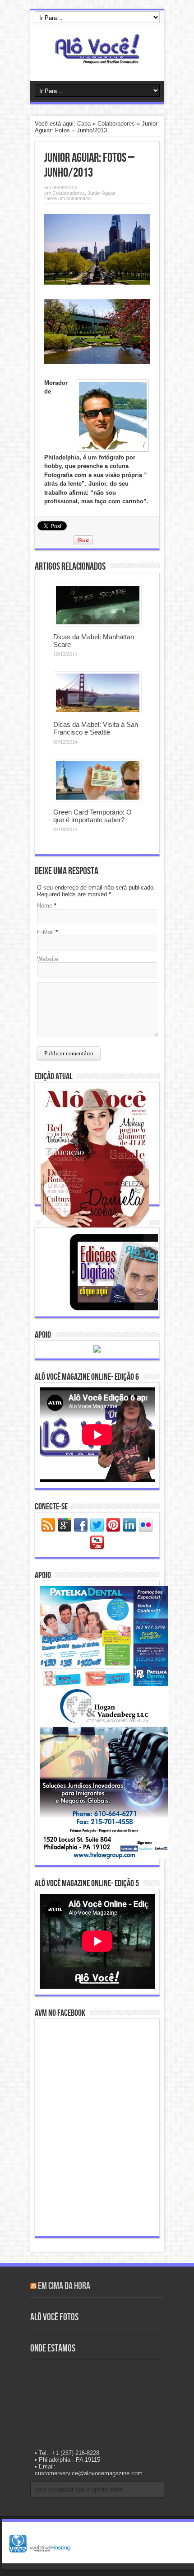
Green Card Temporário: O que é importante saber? (92, 816)
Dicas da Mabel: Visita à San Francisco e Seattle (96, 728)
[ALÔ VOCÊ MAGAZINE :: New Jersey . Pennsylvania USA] (97, 58)
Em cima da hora (64, 2286)
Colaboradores (116, 124)
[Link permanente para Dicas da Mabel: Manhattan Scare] (98, 624)
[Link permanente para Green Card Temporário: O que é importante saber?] (98, 799)
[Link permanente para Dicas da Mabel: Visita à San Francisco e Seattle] (98, 712)
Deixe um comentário (67, 198)
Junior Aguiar (102, 193)
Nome (45, 906)
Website (48, 959)
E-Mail (45, 932)
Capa (84, 124)
